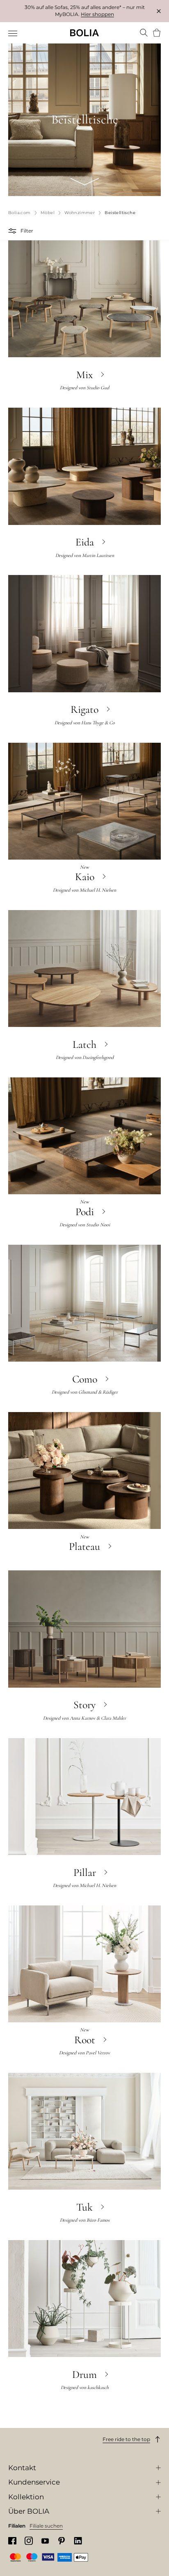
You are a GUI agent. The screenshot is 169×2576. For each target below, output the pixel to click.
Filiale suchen (46, 2526)
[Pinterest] (62, 2541)
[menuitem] (13, 34)
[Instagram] (29, 2541)
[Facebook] (12, 2541)
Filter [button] (27, 231)
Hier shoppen (97, 14)
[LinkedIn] (78, 2541)
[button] (13, 231)
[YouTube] (45, 2541)
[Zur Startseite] (84, 33)
